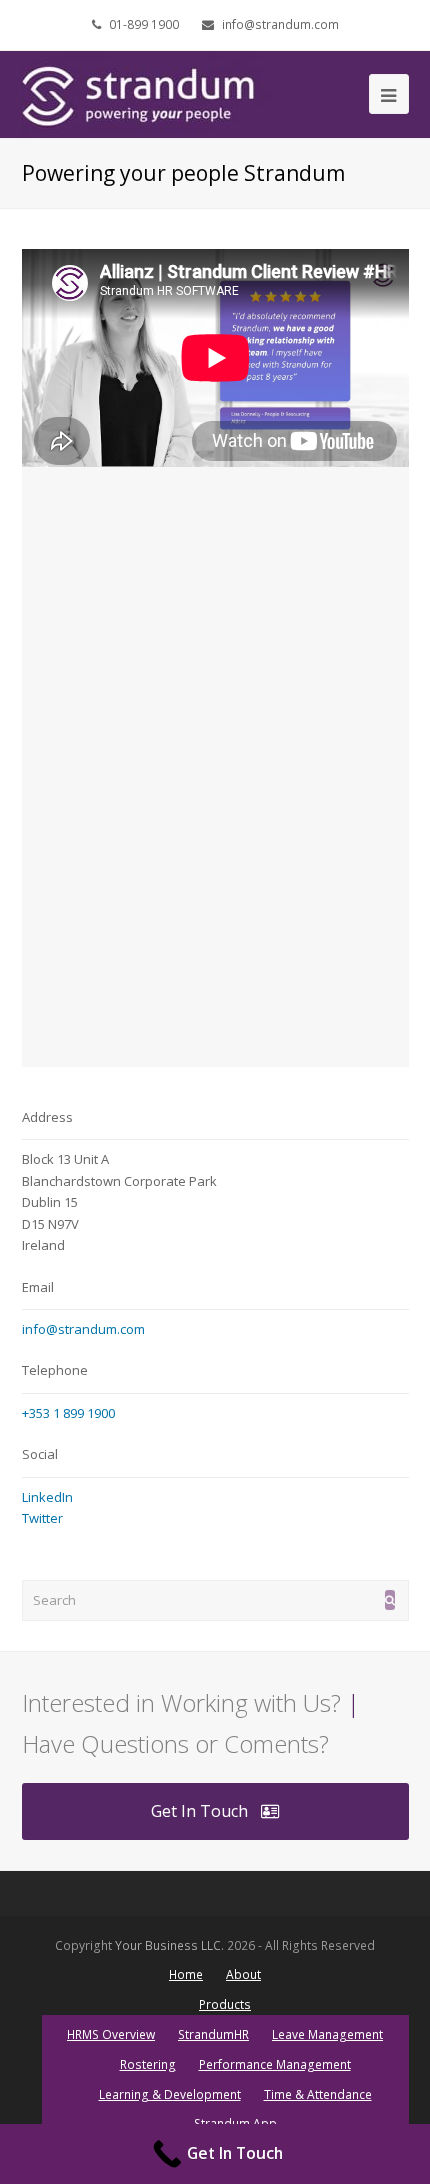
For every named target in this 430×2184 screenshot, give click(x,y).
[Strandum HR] (147, 93)
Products (225, 2004)
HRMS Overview (111, 2034)
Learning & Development (170, 2094)
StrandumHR (213, 2034)
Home (186, 1974)
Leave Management (327, 2034)
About (243, 1974)
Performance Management (275, 2064)
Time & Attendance (318, 2094)
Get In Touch (199, 1811)
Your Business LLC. (169, 1945)
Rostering (148, 2064)
